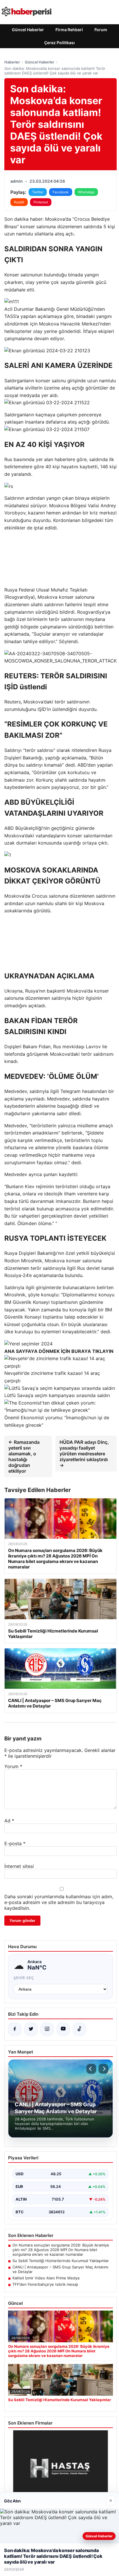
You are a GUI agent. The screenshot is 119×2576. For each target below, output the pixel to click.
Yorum (13, 1766)
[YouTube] (63, 2029)
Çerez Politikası (59, 43)
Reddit (19, 202)
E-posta (15, 1843)
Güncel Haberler (28, 30)
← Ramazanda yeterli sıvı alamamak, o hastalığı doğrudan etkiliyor (24, 1457)
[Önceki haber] (91, 2069)
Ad (9, 1821)
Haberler (12, 62)
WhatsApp (86, 192)
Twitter (38, 192)
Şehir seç (24, 1978)
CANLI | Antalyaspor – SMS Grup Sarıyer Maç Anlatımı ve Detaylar (60, 2269)
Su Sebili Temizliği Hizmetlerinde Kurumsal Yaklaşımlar (61, 2261)
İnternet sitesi (19, 1866)
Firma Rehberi (69, 30)
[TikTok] (79, 2029)
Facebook (61, 192)
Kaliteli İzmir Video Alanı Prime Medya (46, 2278)
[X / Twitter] (31, 2029)
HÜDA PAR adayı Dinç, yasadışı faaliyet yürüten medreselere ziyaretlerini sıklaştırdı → (84, 1454)
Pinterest (41, 202)
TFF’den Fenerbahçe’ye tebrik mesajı (45, 2284)
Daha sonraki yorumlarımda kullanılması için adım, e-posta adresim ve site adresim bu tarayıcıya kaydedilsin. (59, 1902)
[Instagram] (47, 2029)
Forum (101, 30)
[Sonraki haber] (103, 2069)
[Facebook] (15, 2029)
